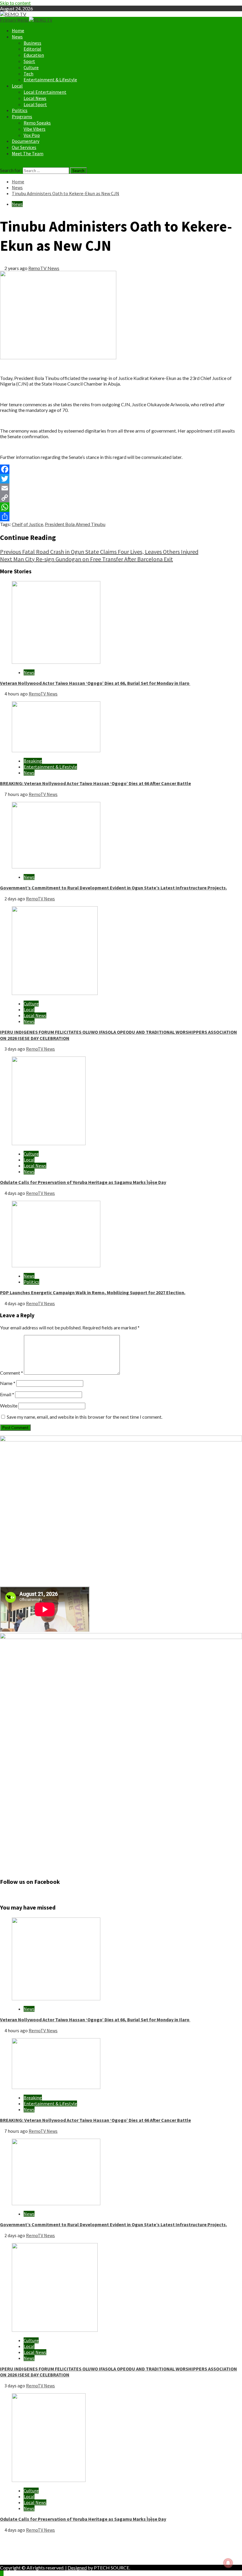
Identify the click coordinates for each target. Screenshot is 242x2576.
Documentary (26, 141)
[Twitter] (121, 479)
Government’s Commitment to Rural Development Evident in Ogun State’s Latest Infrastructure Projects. (113, 888)
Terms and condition (32, 2557)
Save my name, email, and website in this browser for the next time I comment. (85, 1417)
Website (9, 1406)
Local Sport (35, 104)
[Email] (121, 488)
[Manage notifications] (228, 2563)
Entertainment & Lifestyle (50, 80)
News (17, 37)
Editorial (32, 49)
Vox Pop (32, 135)
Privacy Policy (26, 2546)
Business (32, 43)
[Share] (121, 517)
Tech (28, 74)
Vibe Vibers (35, 129)
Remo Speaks (37, 123)
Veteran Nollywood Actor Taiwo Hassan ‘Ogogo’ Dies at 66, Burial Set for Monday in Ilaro (95, 683)
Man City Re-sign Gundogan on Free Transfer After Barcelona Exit (86, 559)
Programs (22, 116)
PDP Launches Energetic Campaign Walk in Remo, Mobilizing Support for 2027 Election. (93, 1292)
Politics (20, 110)
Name (8, 1383)
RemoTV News (44, 268)
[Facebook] (121, 469)
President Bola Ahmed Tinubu (75, 524)
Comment (12, 1373)
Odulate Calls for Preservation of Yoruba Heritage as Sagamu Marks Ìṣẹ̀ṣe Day (83, 1182)
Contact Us (23, 2552)
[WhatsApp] (121, 507)
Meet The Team (28, 153)
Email (7, 1394)
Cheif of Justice (27, 524)
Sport (29, 61)
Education (34, 55)
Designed (77, 2568)
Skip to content (15, 3)
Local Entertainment (45, 92)
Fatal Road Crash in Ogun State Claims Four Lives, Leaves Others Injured (99, 552)
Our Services (24, 147)
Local (17, 86)
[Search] (2, 164)
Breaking (33, 761)
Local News (35, 98)
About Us (22, 2540)
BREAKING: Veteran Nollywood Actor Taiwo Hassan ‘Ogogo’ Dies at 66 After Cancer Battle (95, 783)
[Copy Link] (121, 498)
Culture (31, 67)
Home (18, 30)
